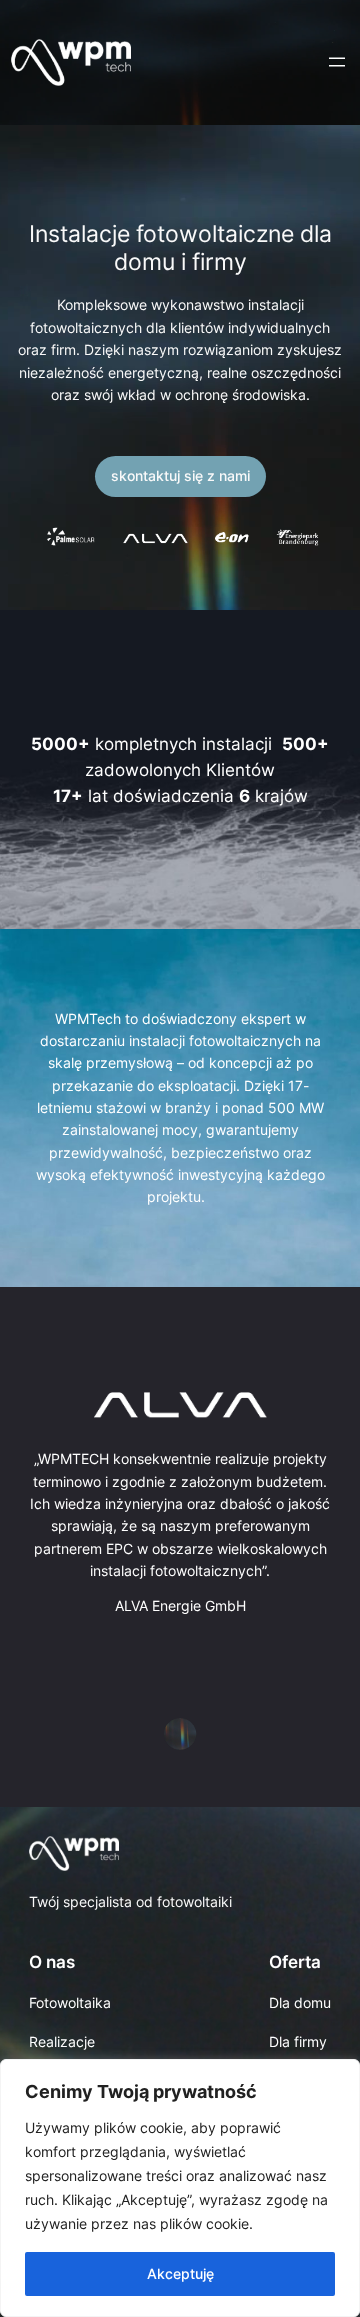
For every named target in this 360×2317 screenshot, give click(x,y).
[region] (180, 2188)
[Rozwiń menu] (337, 62)
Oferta (295, 1962)
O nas (52, 1962)
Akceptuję (180, 2273)
